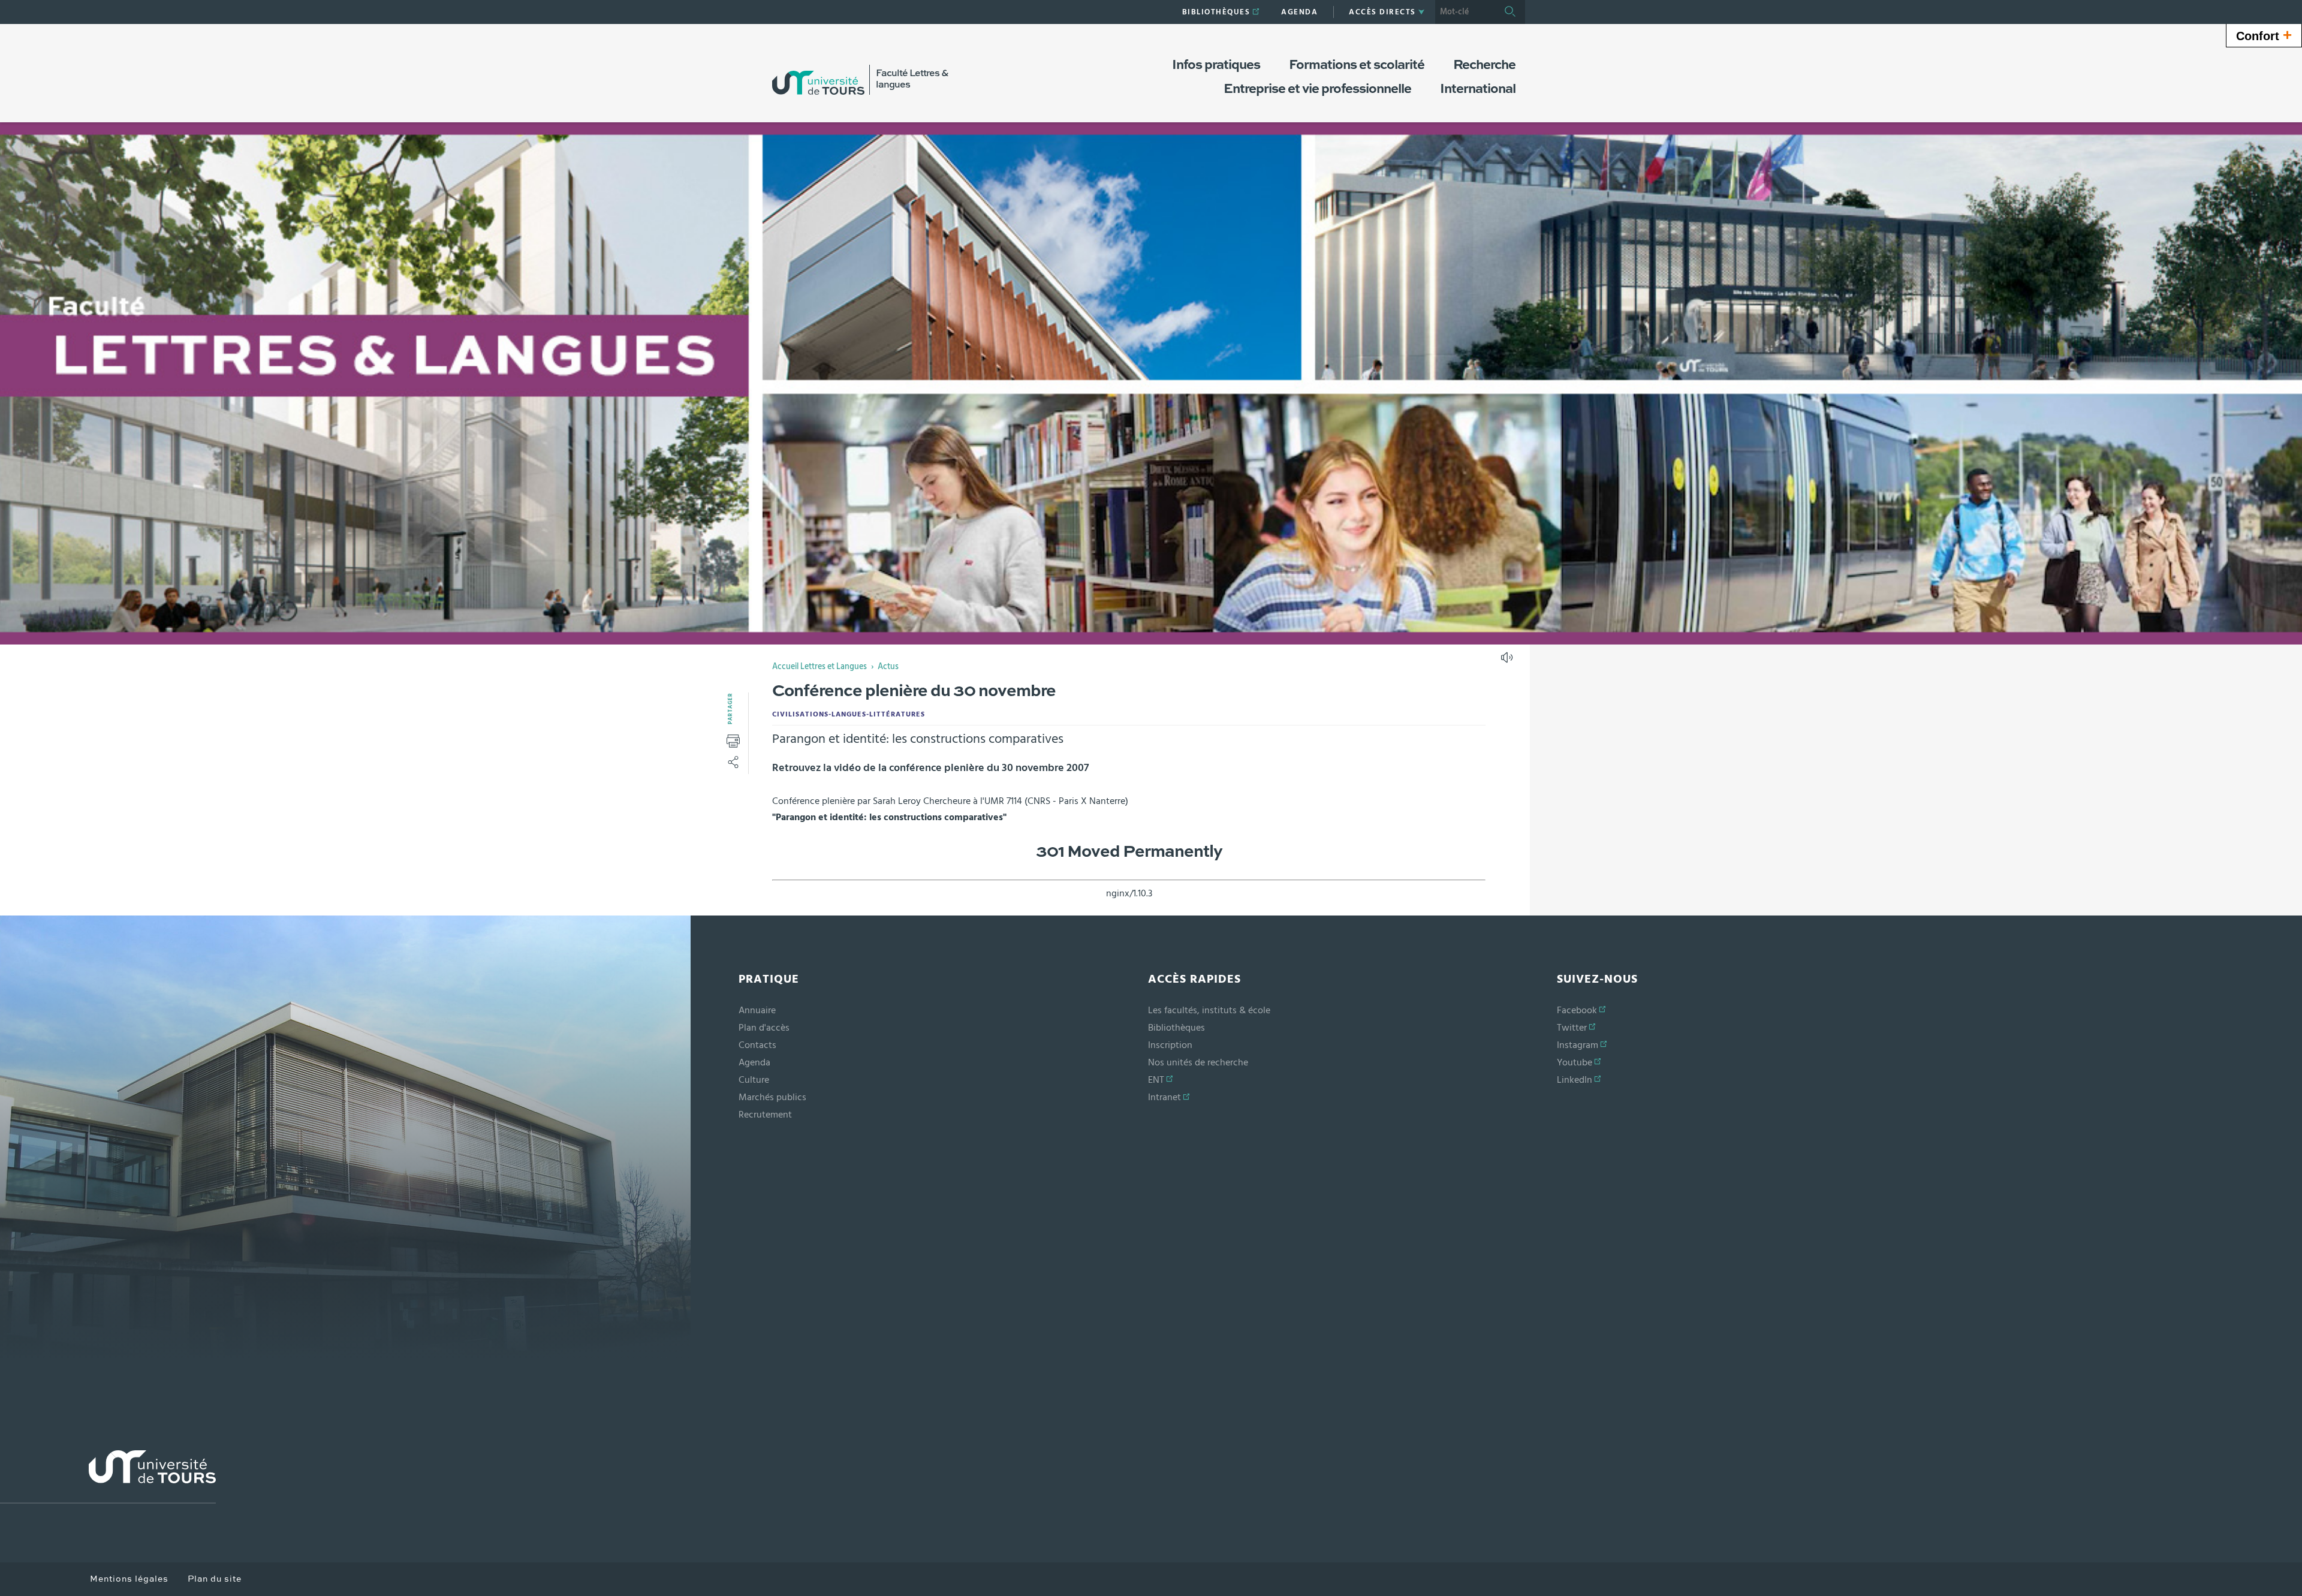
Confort (2264, 35)
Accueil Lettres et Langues (819, 667)
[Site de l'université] (108, 1477)
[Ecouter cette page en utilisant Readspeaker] (1508, 661)
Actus (888, 667)
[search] (1465, 12)
